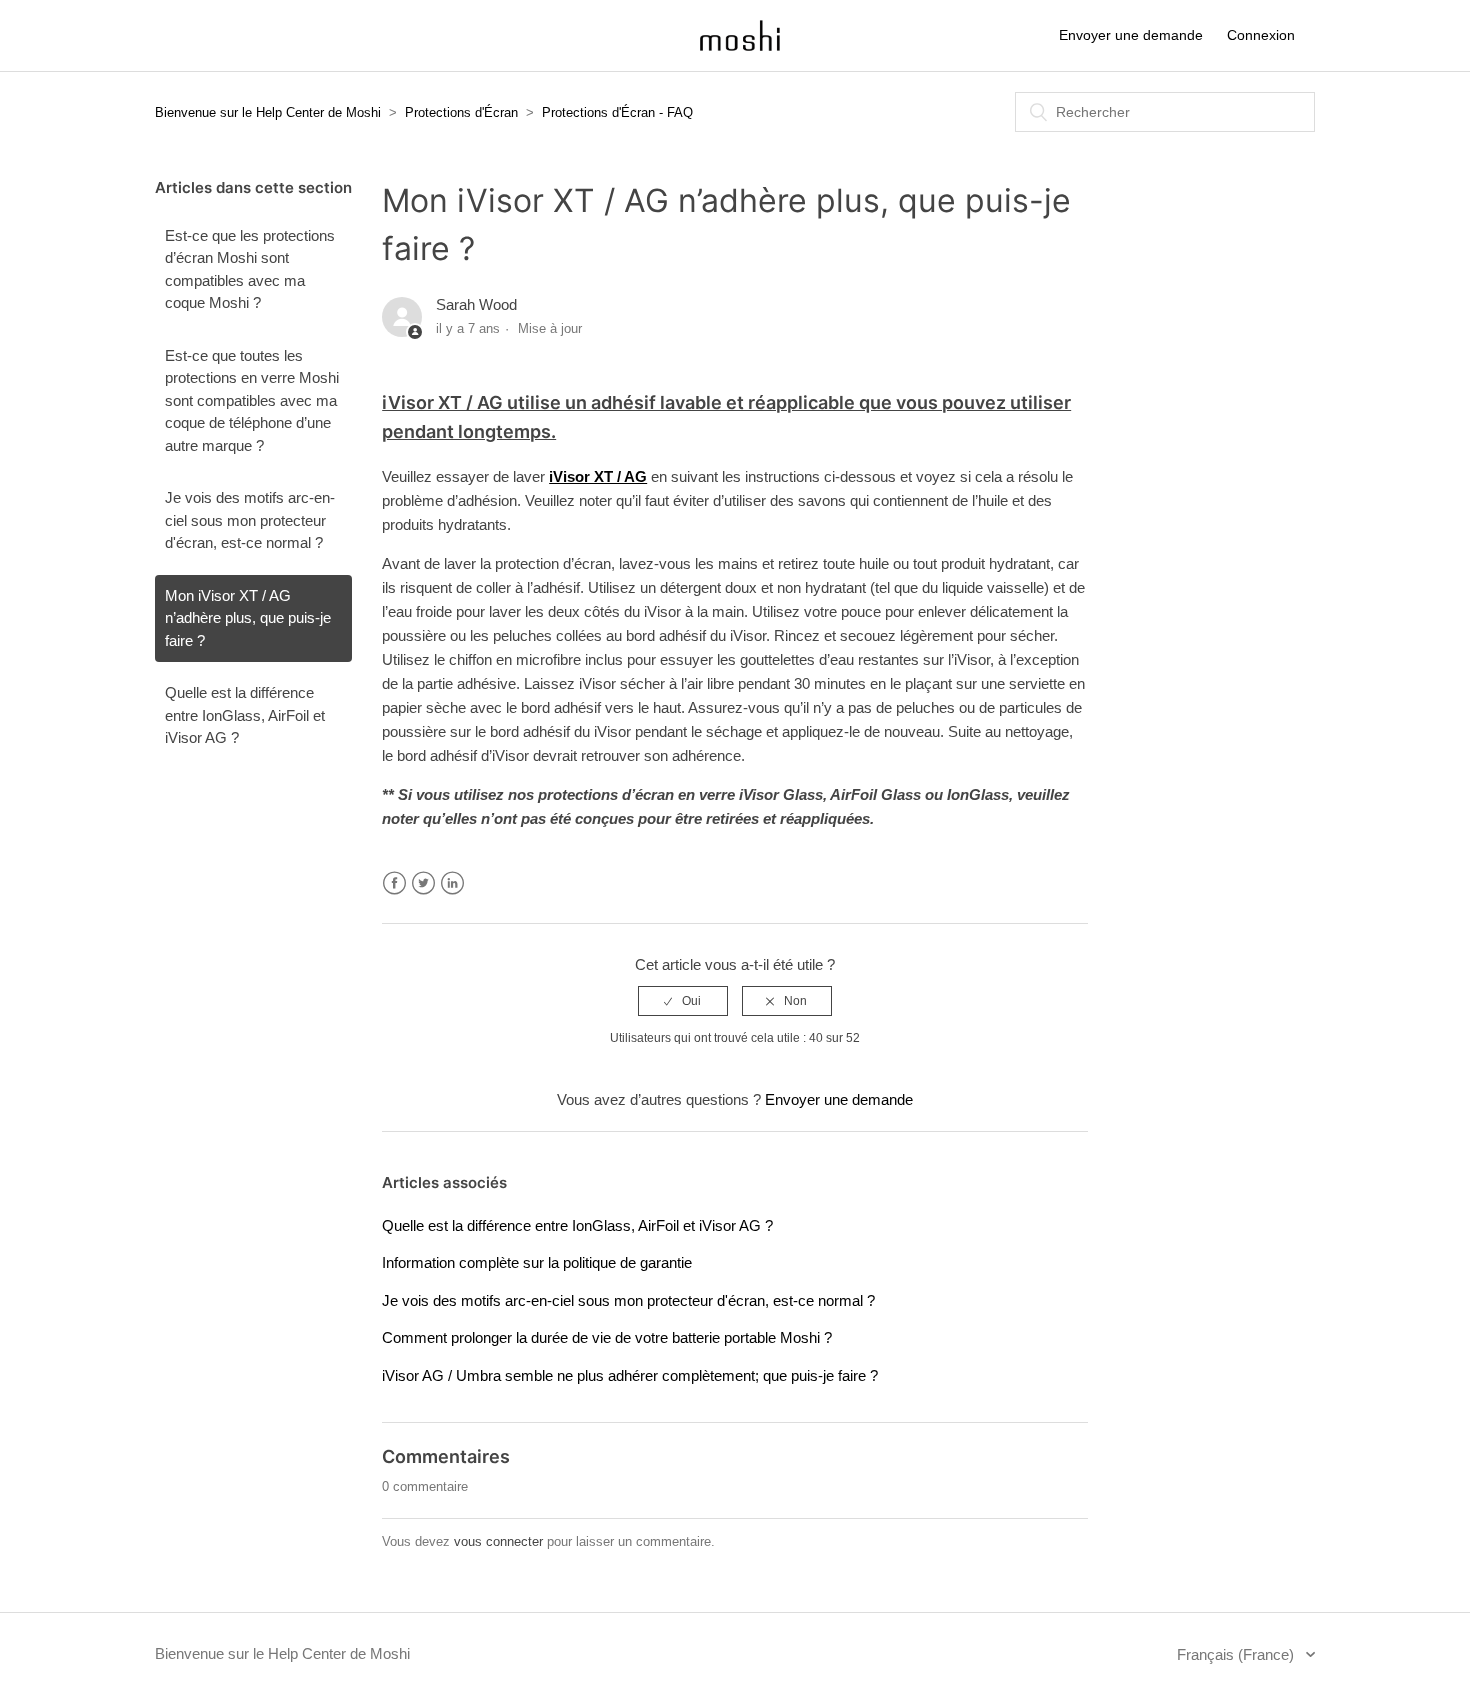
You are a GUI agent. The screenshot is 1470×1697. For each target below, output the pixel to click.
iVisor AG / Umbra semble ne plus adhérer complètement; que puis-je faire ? (630, 1375)
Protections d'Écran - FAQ (617, 112)
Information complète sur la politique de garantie (537, 1262)
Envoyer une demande (1131, 35)
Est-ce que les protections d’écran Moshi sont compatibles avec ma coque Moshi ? (250, 269)
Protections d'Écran (461, 112)
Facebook (394, 883)
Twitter (423, 883)
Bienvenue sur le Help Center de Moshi (268, 112)
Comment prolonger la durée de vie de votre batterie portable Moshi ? (607, 1337)
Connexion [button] (1261, 35)
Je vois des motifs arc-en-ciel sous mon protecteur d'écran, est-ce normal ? (250, 520)
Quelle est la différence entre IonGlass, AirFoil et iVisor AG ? (245, 715)
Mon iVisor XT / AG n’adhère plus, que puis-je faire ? (248, 618)
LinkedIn (452, 883)
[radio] (683, 1001)
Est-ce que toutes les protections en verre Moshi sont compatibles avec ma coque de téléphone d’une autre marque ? (252, 400)
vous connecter (498, 1541)
